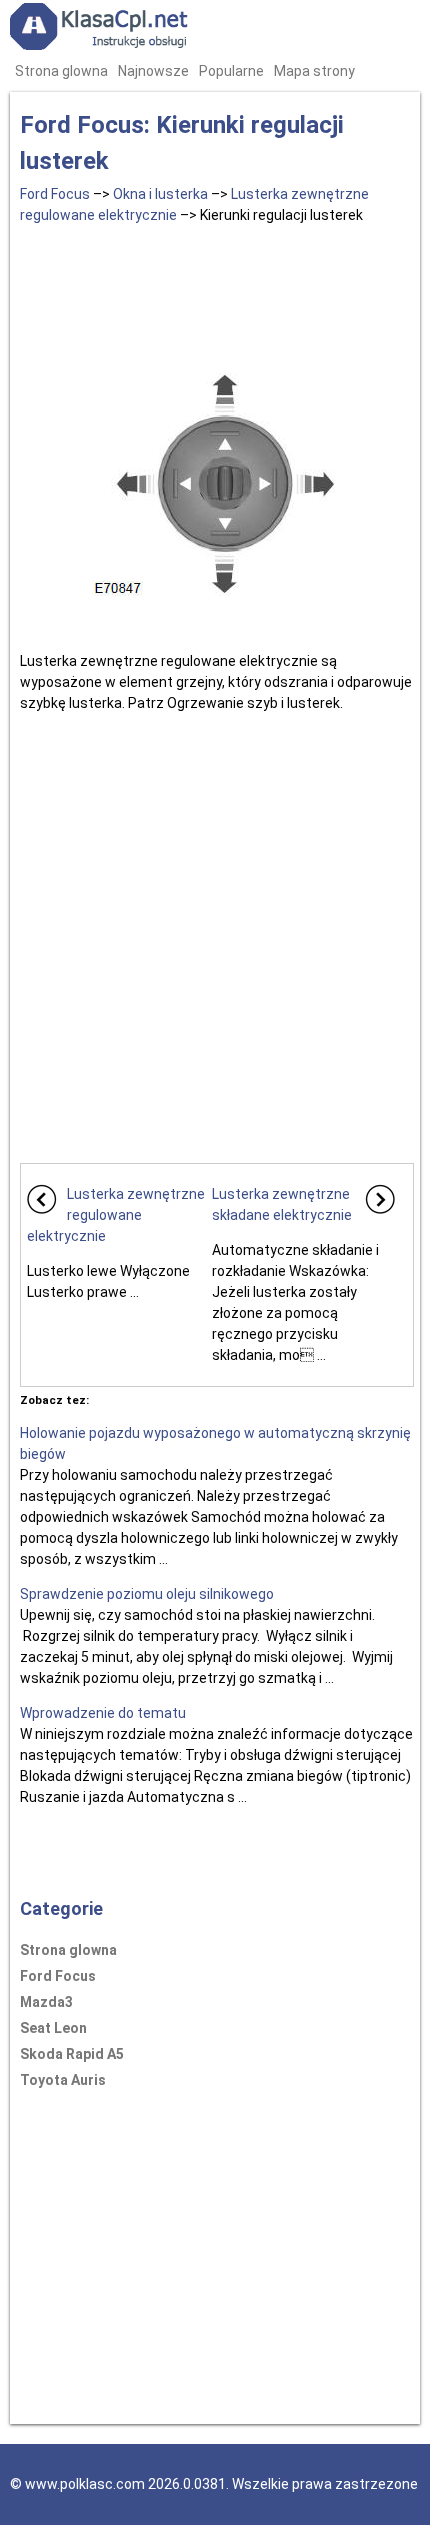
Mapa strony (314, 71)
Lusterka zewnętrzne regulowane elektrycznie (116, 1215)
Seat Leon (53, 2028)
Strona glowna (61, 71)
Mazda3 (46, 2002)
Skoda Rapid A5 (72, 2054)
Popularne (231, 71)
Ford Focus (55, 194)
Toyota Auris (63, 2080)
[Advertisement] (217, 291)
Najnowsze (153, 71)
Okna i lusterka (160, 194)
